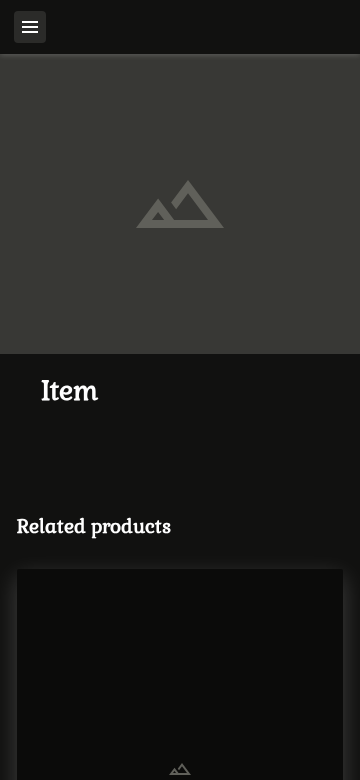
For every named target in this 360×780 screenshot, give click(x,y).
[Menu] (30, 27)
